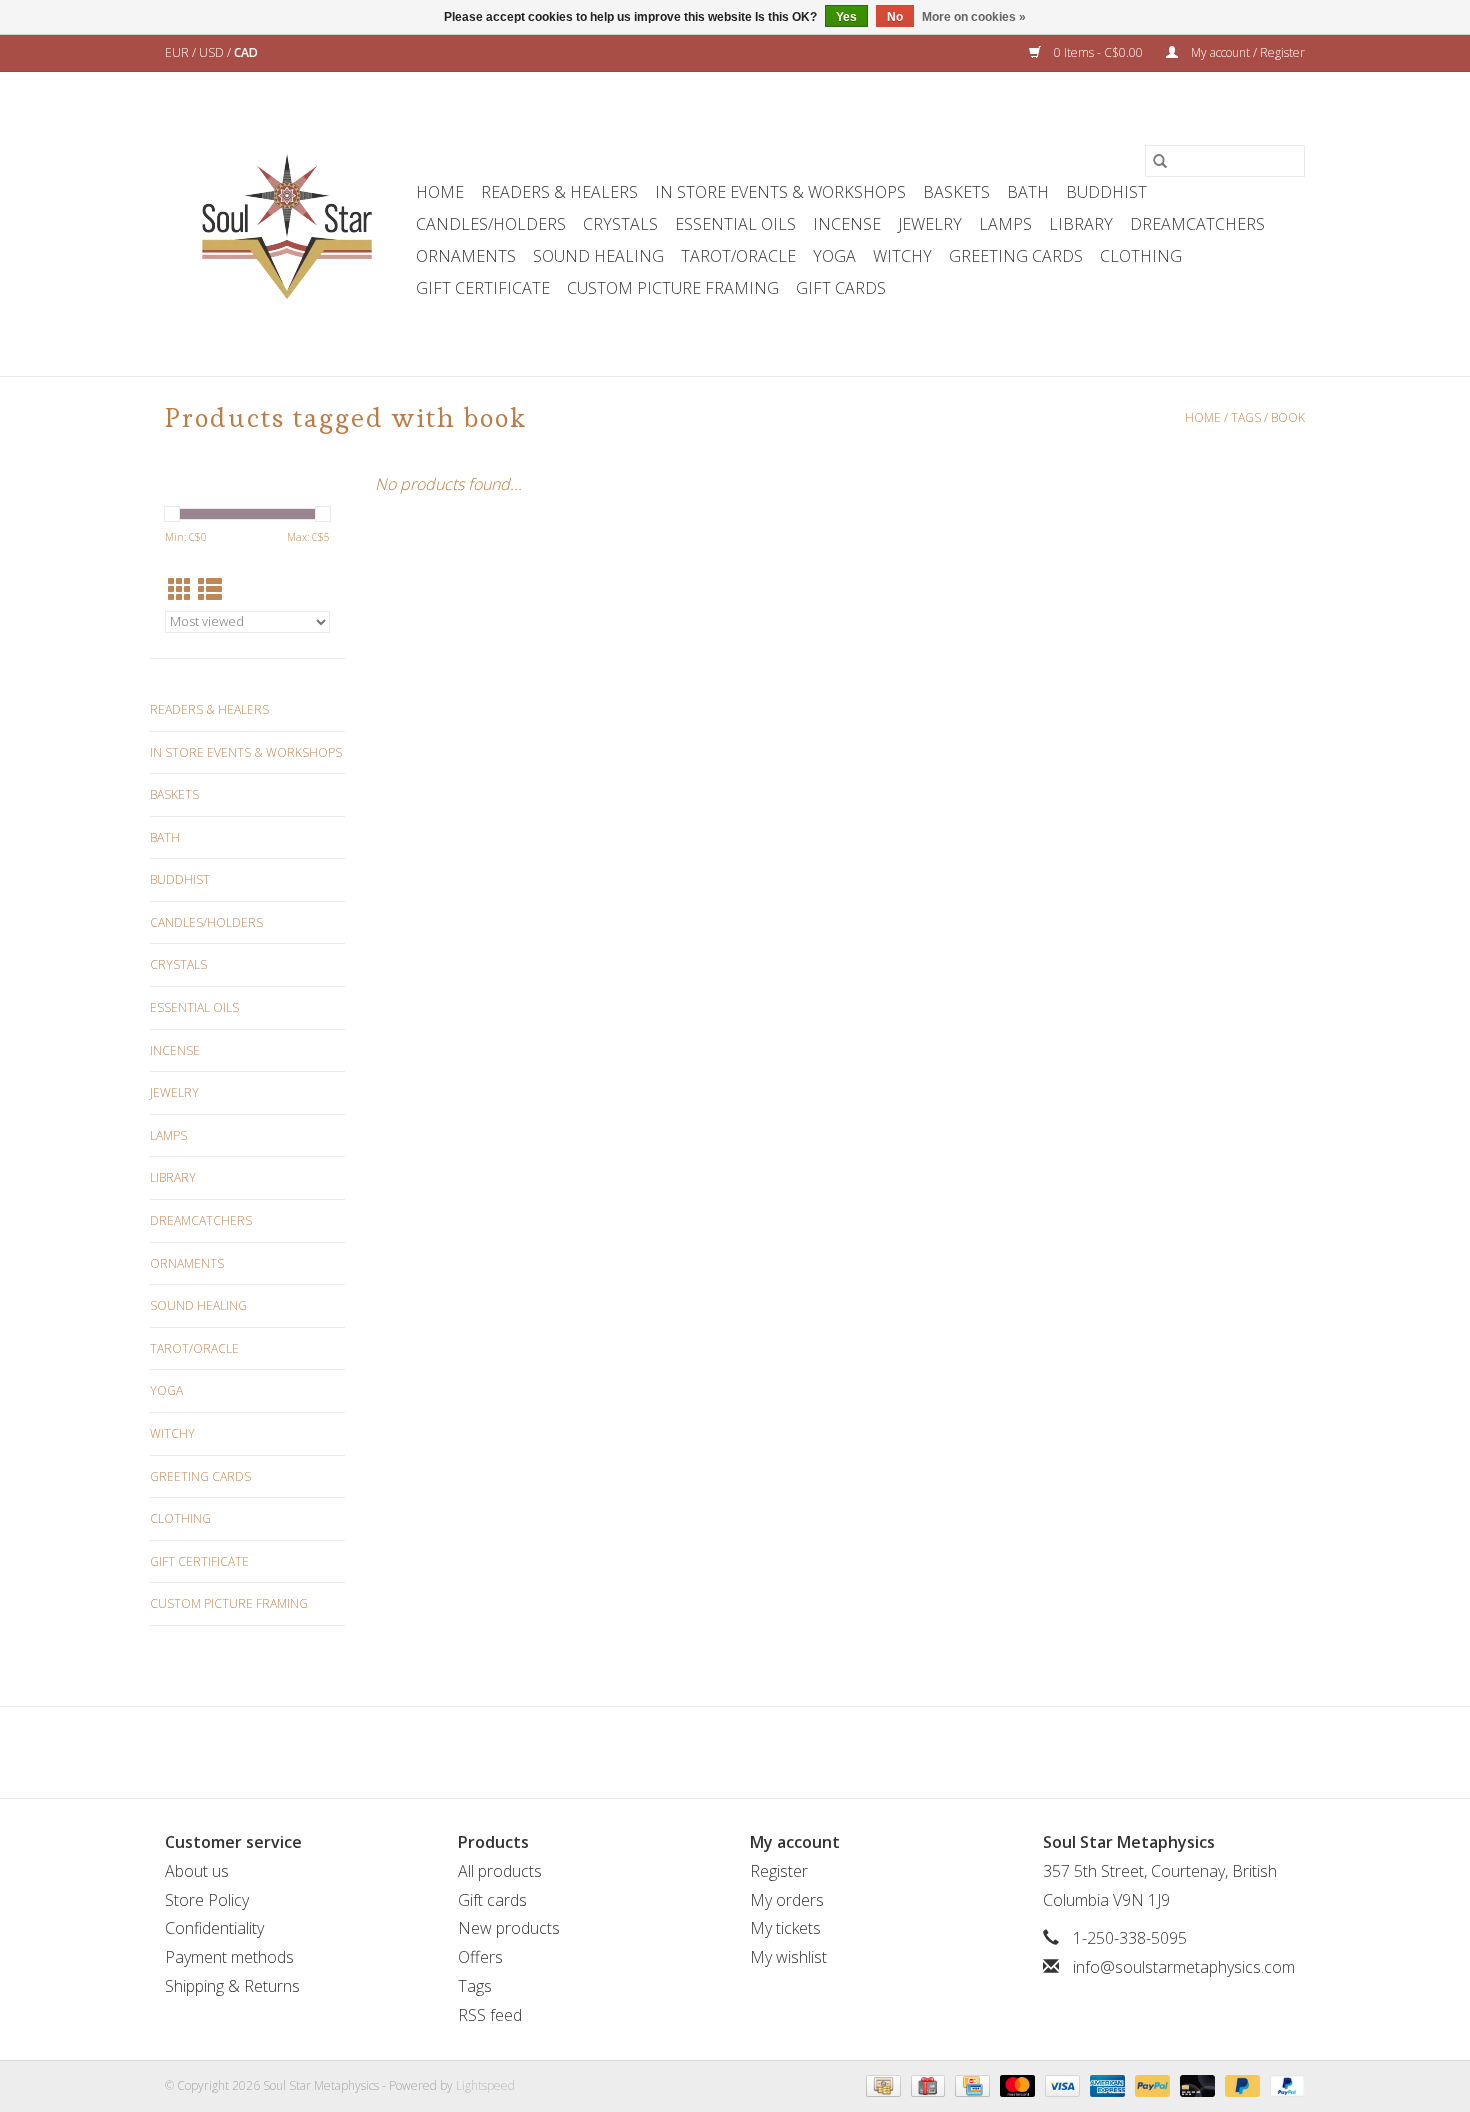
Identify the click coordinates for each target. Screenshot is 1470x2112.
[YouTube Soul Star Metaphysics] (771, 1752)
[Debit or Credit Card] (1195, 2084)
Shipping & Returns (232, 1986)
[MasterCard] (1015, 2084)
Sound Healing (598, 256)
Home (440, 192)
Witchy (902, 256)
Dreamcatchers (1197, 224)
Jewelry (930, 224)
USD (213, 52)
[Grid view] (180, 589)
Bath (1028, 192)
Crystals (620, 224)
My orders (787, 1900)
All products (500, 1871)
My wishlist (788, 1957)
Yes (846, 17)
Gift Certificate (483, 288)
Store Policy (207, 1900)
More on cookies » (974, 17)
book (1288, 417)
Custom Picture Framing (673, 288)
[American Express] (1105, 2084)
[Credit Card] (970, 2084)
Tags (1246, 417)
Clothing (1141, 256)
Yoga (834, 256)
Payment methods (229, 1957)
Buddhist (1106, 192)
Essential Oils (735, 224)
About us (197, 1871)
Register (779, 1871)
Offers (480, 1957)
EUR (178, 52)
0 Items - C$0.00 (1098, 52)
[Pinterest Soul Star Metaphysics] (735, 1752)
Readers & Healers (559, 192)
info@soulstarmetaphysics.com (1184, 1967)
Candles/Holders (491, 224)
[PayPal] (1150, 2084)
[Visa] (1060, 2084)
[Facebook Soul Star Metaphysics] (663, 1752)
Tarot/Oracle (738, 256)
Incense (847, 224)
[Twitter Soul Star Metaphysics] (699, 1752)
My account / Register (1246, 52)
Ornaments (466, 256)
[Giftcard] (926, 2084)
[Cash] (881, 2084)
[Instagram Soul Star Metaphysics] (807, 1752)
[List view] (210, 589)
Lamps (1005, 224)
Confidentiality (214, 1928)
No (895, 17)
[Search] (1160, 161)
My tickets (785, 1928)
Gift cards (841, 288)
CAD (246, 52)
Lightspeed (485, 2085)
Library (1081, 224)
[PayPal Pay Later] (1240, 2084)
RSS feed (490, 2015)
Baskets (956, 192)
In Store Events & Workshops (780, 192)
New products (509, 1928)
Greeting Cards (1016, 256)
